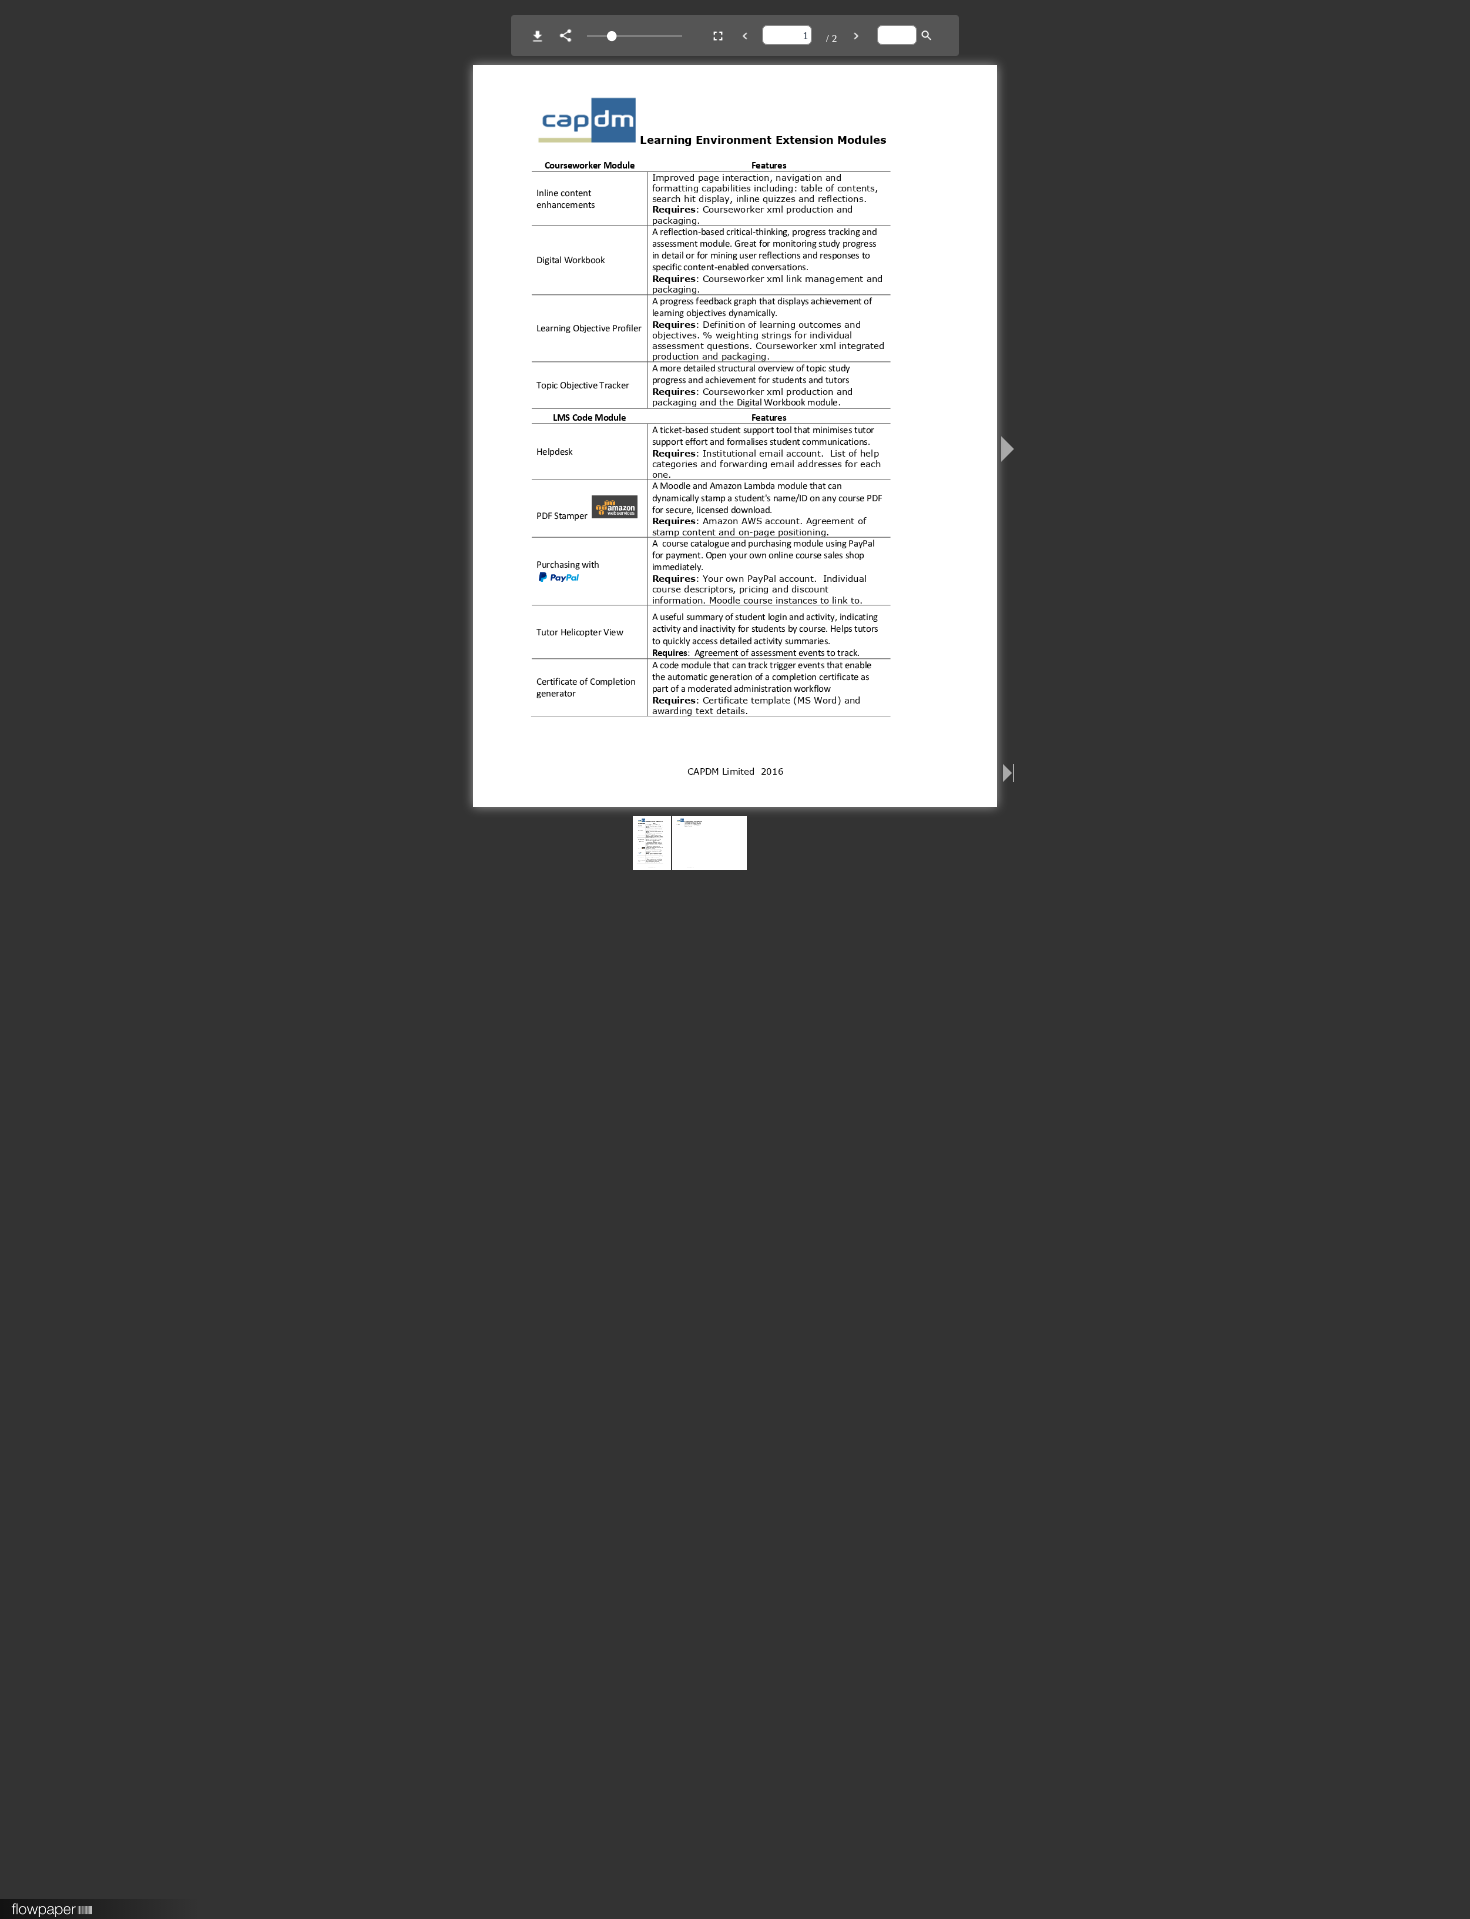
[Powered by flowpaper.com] (52, 1903)
